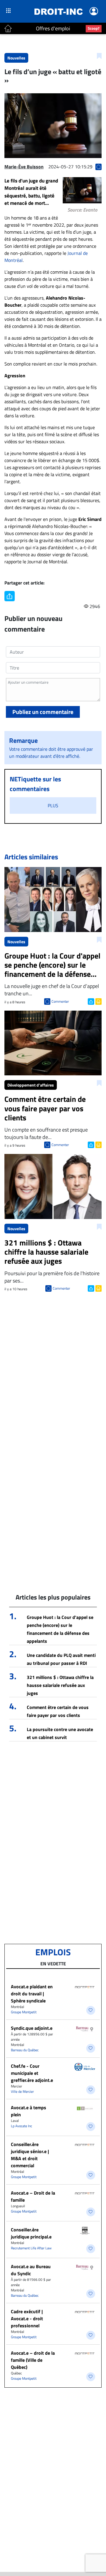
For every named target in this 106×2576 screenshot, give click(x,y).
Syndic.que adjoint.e (32, 2028)
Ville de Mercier (22, 2091)
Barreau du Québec (25, 2050)
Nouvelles (16, 58)
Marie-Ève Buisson (24, 167)
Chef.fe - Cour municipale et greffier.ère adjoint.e (32, 2073)
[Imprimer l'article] (98, 1001)
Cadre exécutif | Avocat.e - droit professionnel (27, 2318)
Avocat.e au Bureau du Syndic (31, 2270)
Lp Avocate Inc (21, 2126)
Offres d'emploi (53, 28)
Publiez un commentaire (43, 712)
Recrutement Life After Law (31, 2248)
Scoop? (94, 28)
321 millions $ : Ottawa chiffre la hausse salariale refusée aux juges (60, 1685)
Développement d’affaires (31, 1085)
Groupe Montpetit (24, 2012)
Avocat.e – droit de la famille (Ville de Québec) (33, 2360)
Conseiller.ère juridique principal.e (31, 2233)
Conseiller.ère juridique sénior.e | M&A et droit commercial (30, 2155)
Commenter (60, 1001)
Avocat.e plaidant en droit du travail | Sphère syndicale (32, 1994)
